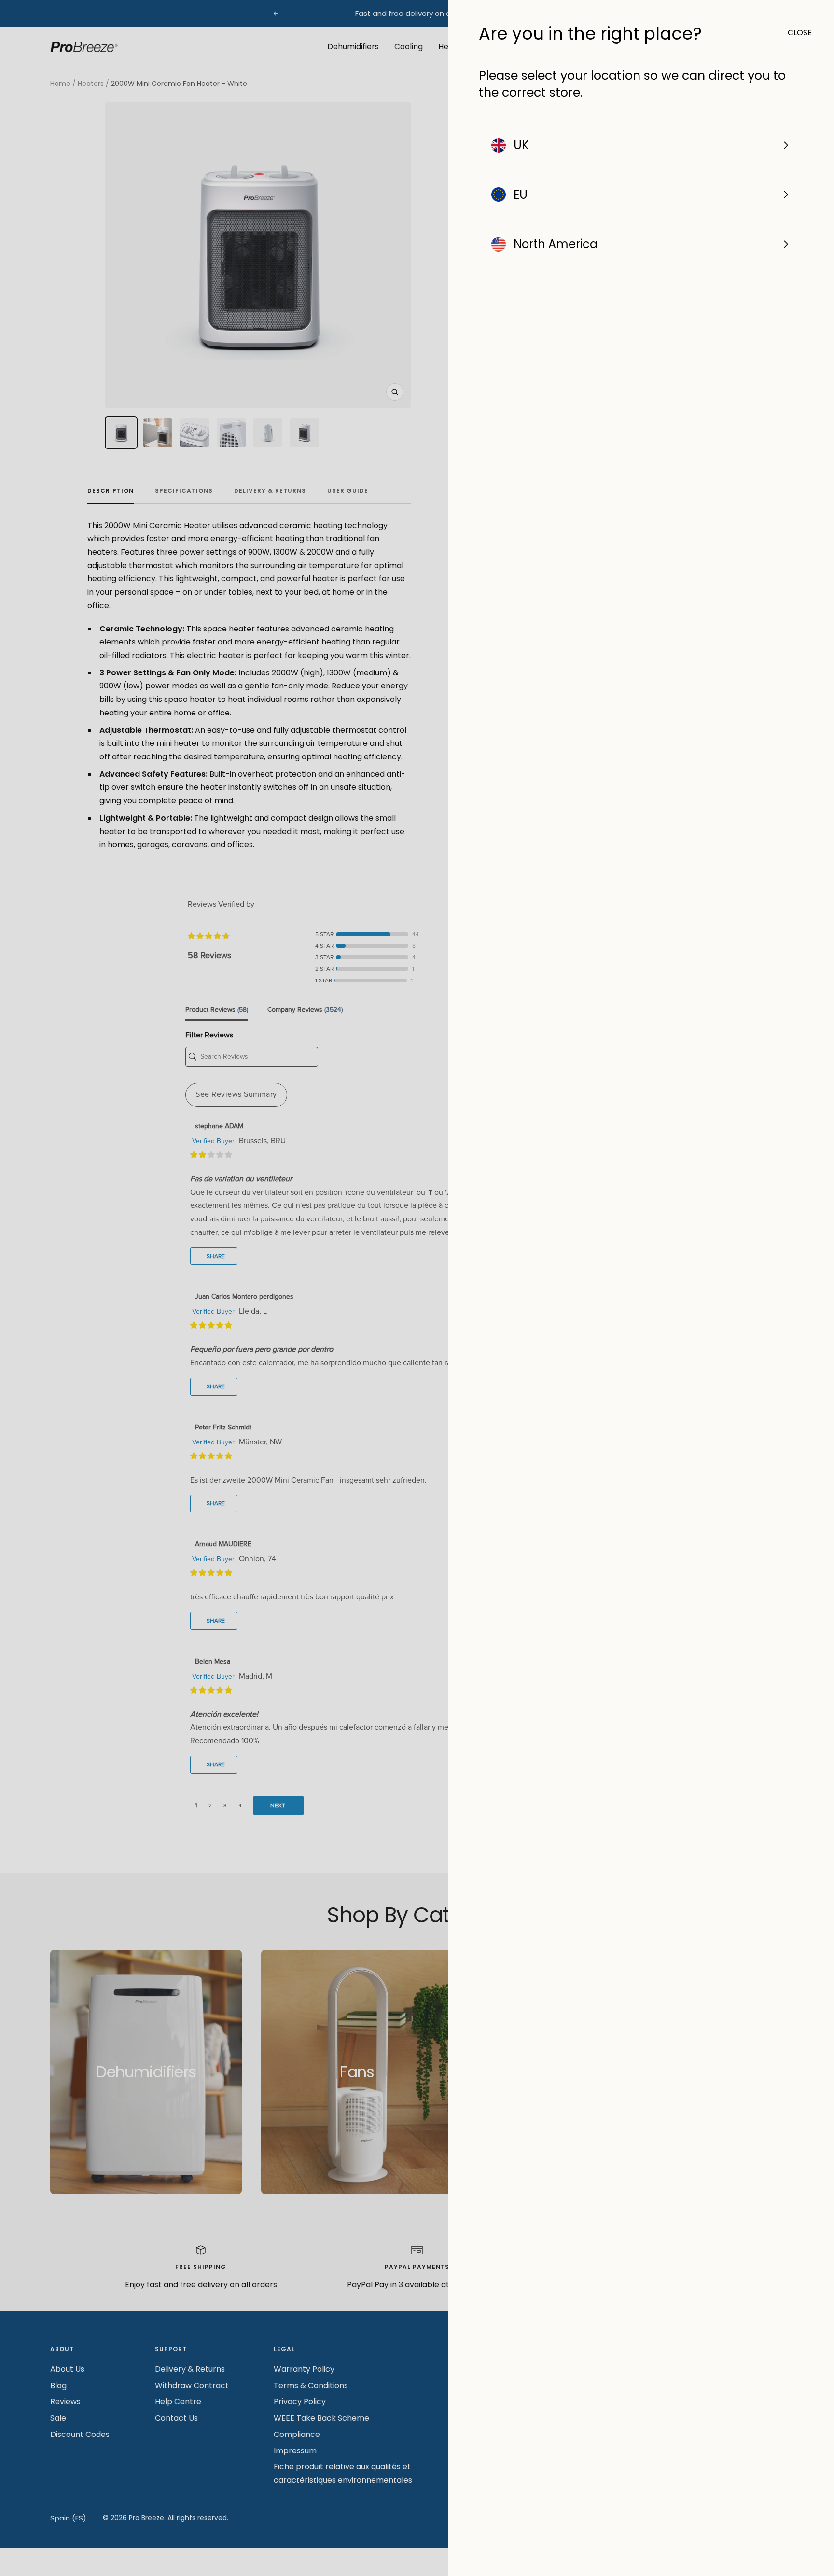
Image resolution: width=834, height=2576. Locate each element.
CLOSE (795, 33)
